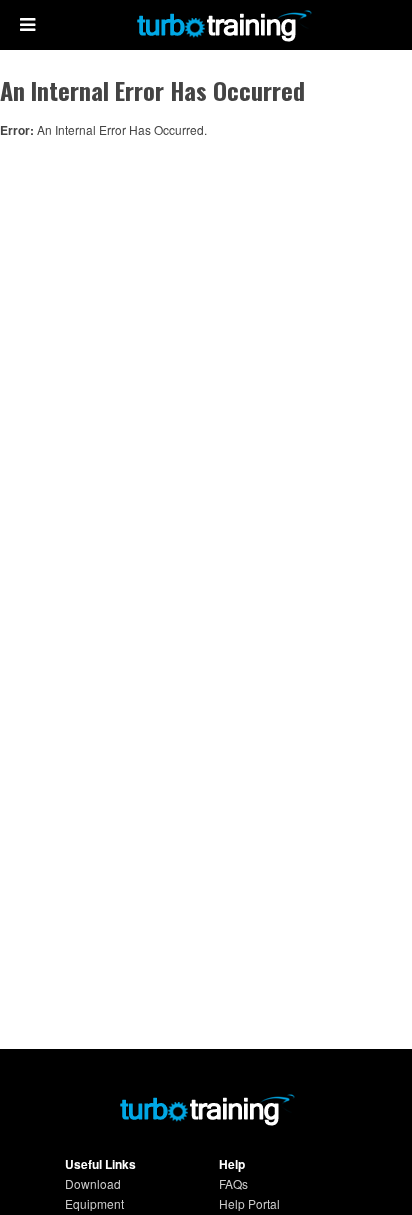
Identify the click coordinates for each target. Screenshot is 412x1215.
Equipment (94, 1203)
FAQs (233, 1183)
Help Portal (249, 1203)
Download (93, 1183)
